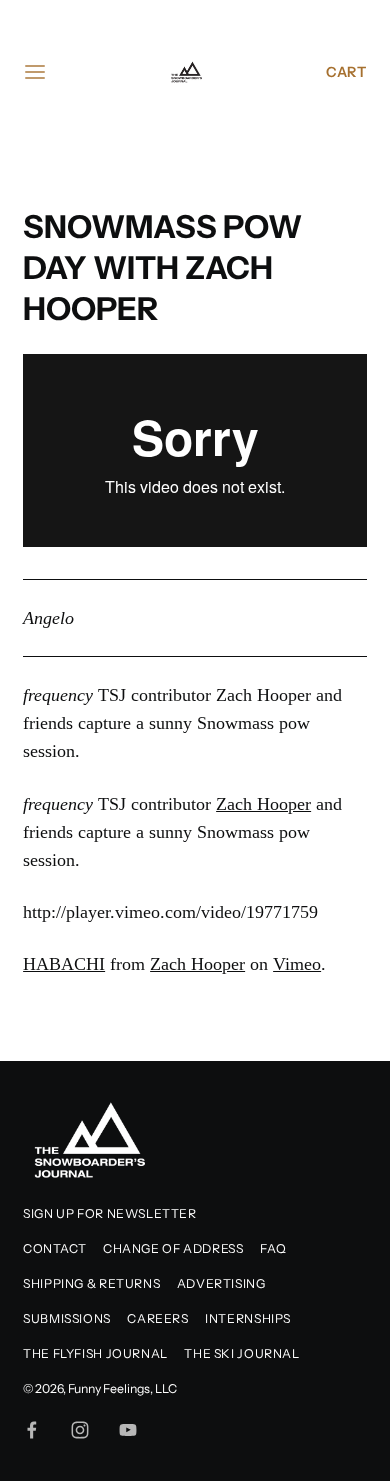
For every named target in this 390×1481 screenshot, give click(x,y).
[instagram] (80, 1430)
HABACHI (64, 964)
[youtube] (128, 1430)
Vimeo (297, 964)
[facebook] (32, 1430)
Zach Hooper (263, 804)
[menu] (35, 72)
